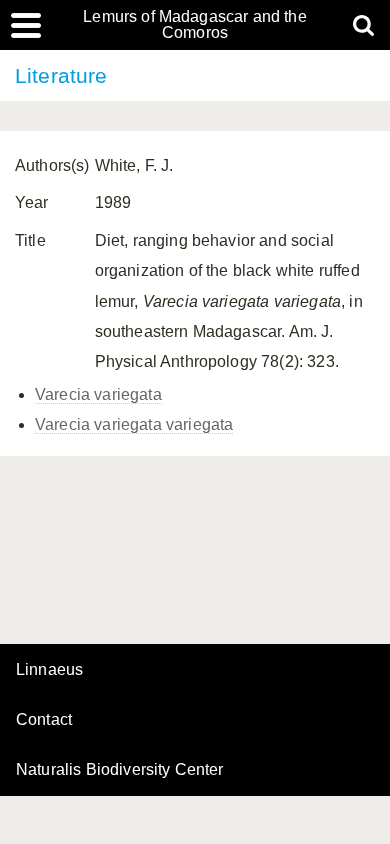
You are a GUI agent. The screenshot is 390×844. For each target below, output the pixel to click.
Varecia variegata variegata (134, 424)
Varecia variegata (98, 394)
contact (44, 719)
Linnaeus (49, 670)
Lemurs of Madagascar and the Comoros (194, 25)
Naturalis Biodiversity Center (120, 770)
